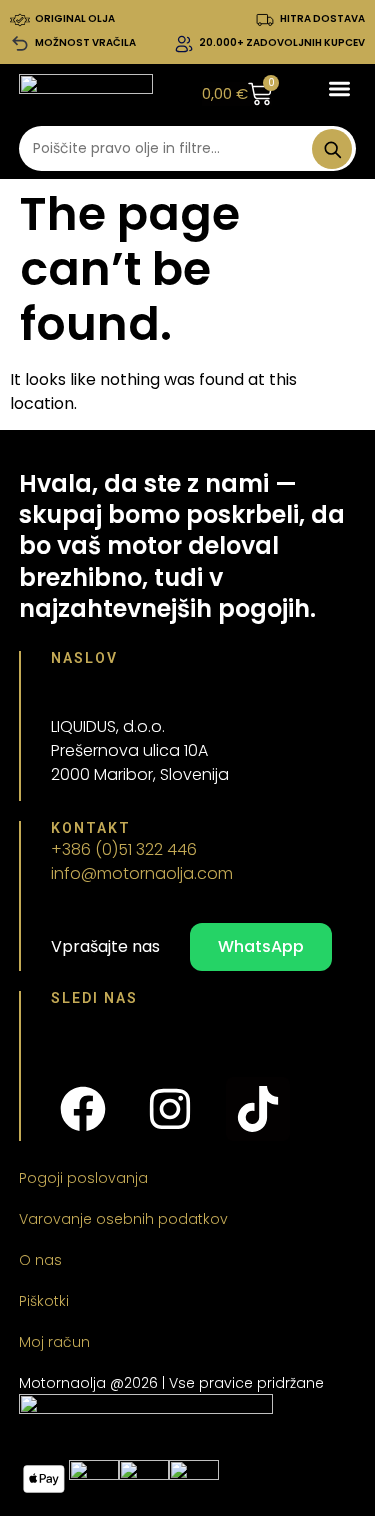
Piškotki (44, 1301)
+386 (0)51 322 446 (124, 849)
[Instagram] (170, 1109)
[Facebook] (83, 1109)
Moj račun (54, 1342)
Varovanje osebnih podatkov (123, 1219)
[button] (339, 89)
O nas (40, 1260)
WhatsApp (261, 946)
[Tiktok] (258, 1109)
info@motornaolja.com (142, 873)
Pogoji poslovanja (83, 1178)
